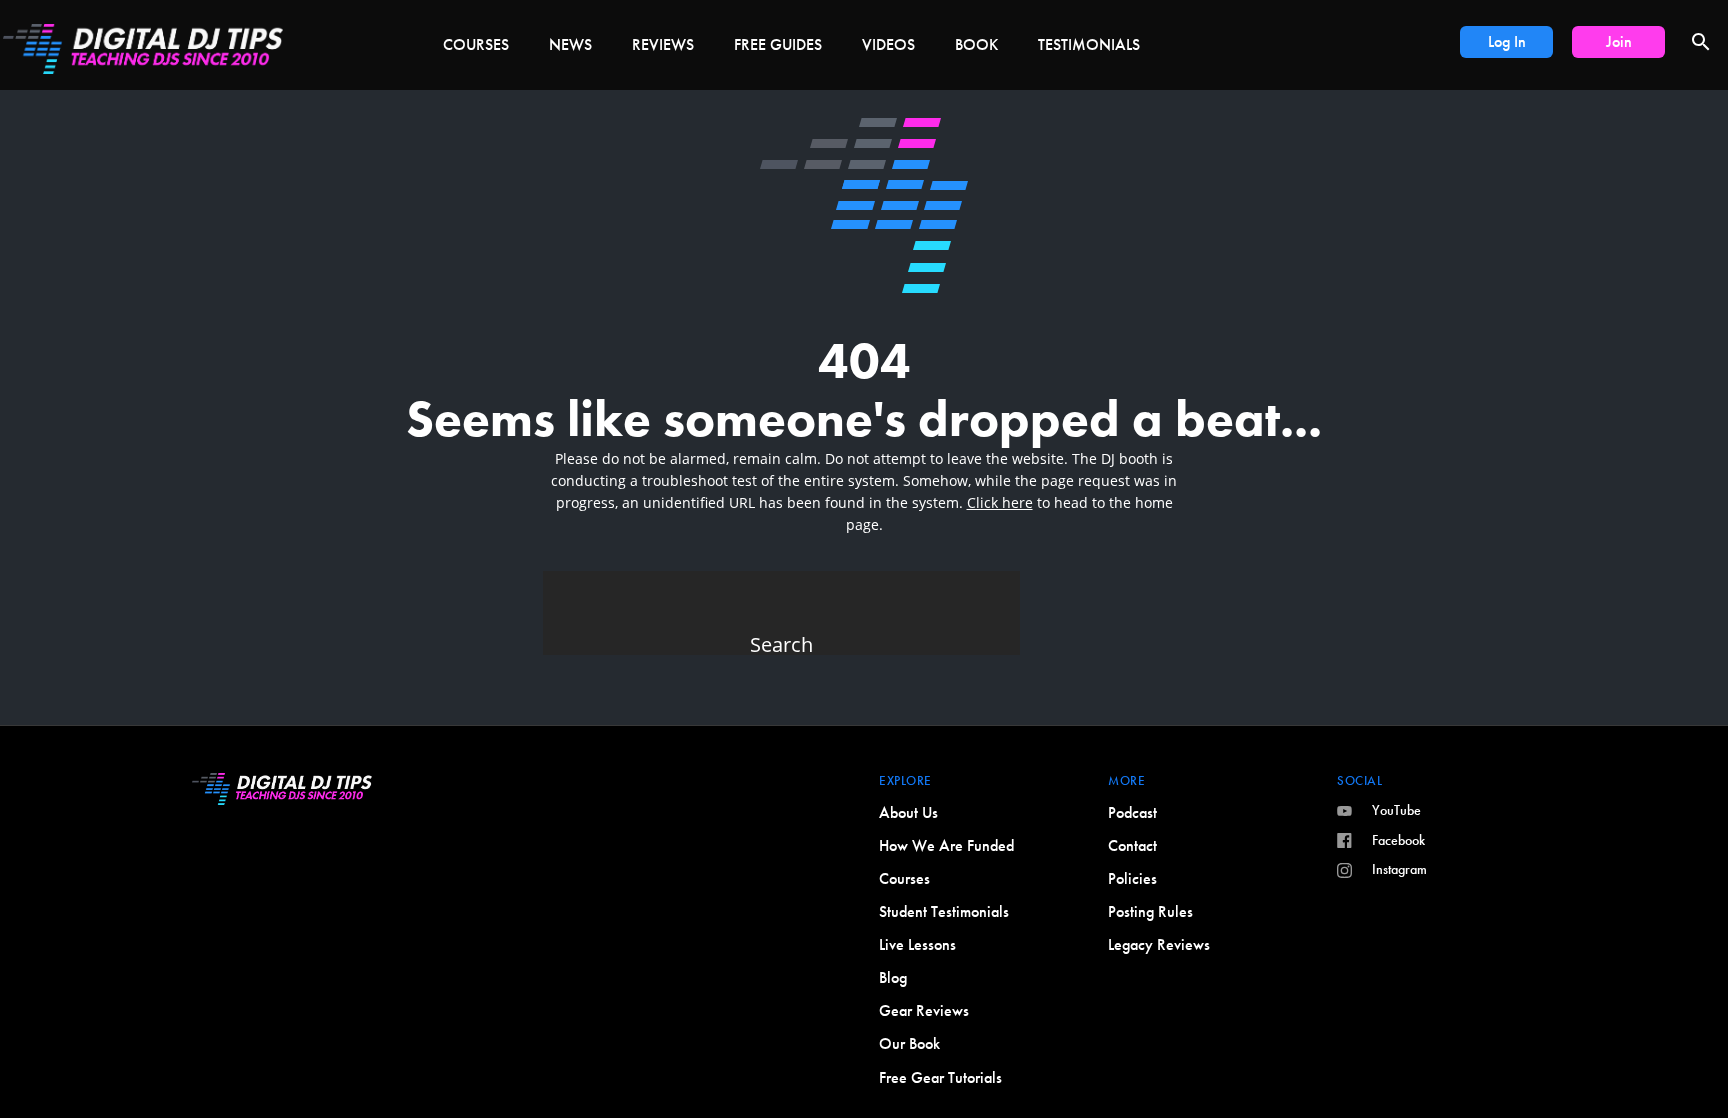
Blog (893, 977)
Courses (476, 44)
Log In (1507, 41)
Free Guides (778, 44)
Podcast (1132, 812)
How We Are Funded (946, 845)
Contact (1132, 845)
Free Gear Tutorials (940, 1077)
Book (976, 44)
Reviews (663, 44)
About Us (908, 812)
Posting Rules (1150, 911)
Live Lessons (917, 944)
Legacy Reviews (1159, 944)
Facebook (1398, 840)
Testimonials (1089, 44)
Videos (888, 44)
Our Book (909, 1043)
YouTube (1396, 810)
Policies (1132, 878)
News (570, 44)
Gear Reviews (924, 1010)
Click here (1000, 502)
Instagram (1399, 869)
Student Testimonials (944, 911)
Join (1619, 41)
